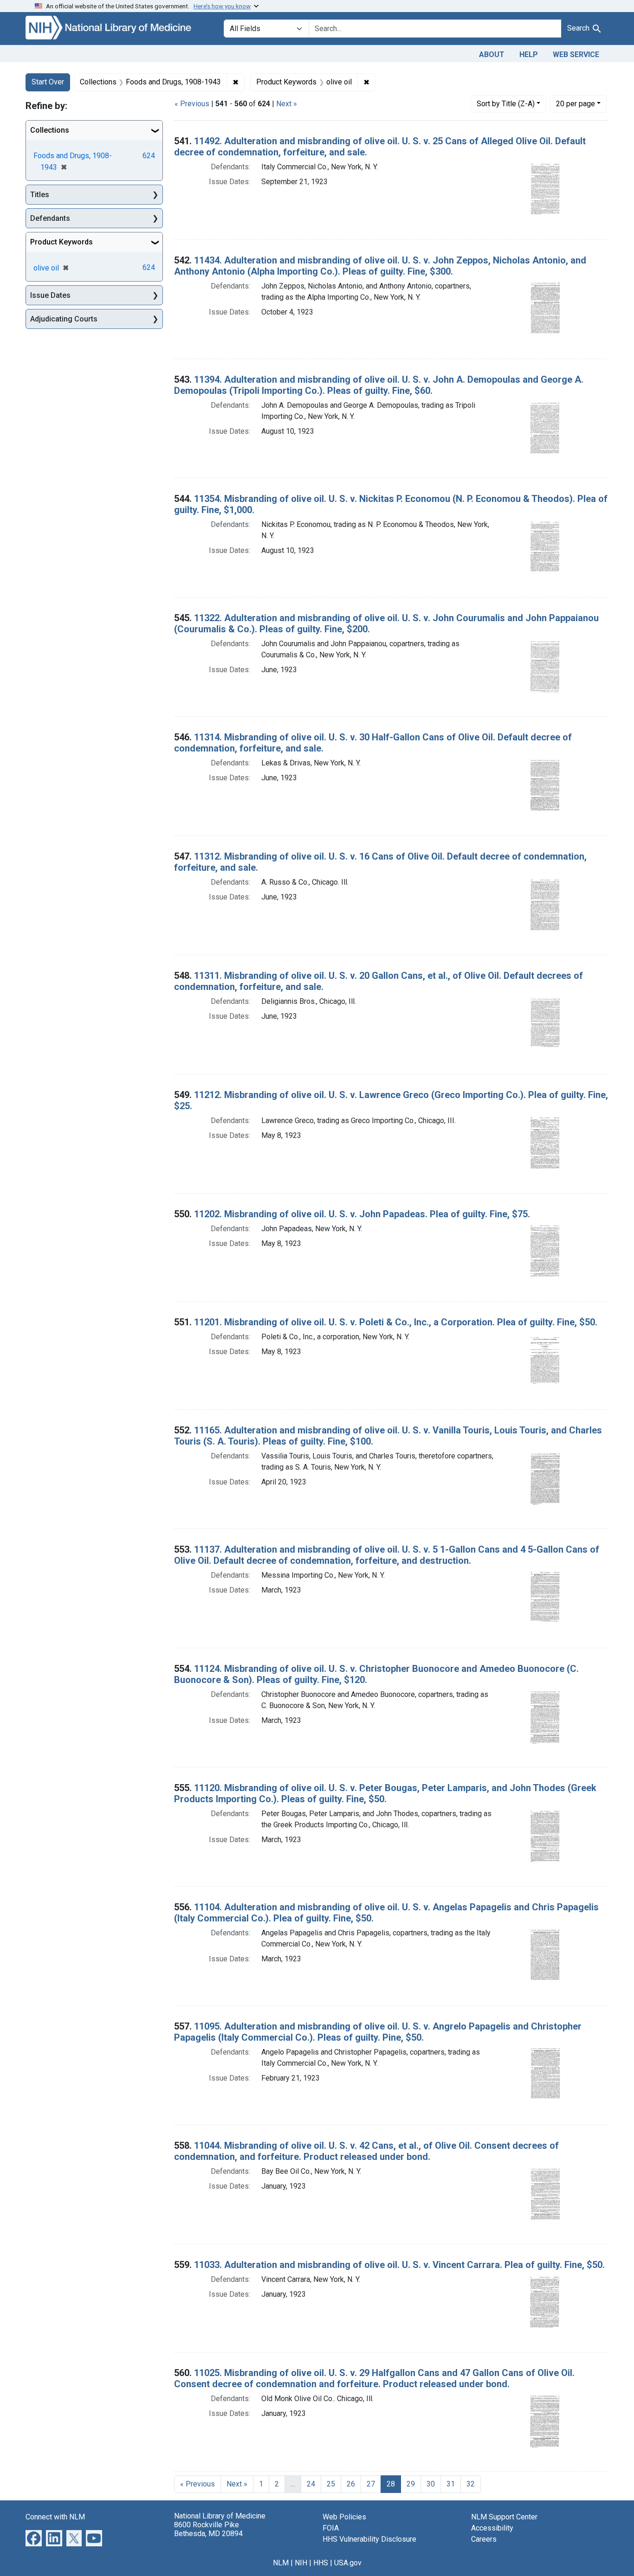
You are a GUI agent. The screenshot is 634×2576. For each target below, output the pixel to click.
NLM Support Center (504, 2517)
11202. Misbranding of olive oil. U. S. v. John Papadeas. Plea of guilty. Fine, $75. (362, 1214)
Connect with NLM (55, 2517)
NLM (281, 2563)
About (492, 55)
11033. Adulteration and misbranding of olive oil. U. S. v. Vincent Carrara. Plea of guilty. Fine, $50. (399, 2265)
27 (371, 2484)
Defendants (50, 218)
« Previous (192, 104)
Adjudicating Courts (64, 319)
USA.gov (348, 2563)
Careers (484, 2539)
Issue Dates (50, 295)
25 (331, 2484)
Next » (287, 104)
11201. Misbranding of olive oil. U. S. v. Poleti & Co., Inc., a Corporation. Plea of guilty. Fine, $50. (396, 1322)
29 (411, 2484)
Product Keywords (61, 242)
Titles (40, 195)
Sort (506, 104)
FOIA (331, 2528)
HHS (321, 2563)
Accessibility (492, 2528)
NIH (301, 2563)
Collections (50, 130)
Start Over (48, 82)
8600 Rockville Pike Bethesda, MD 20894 (208, 2529)
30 (431, 2484)
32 (471, 2484)
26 (351, 2484)
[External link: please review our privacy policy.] (34, 2537)
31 (451, 2484)
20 (576, 103)
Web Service (576, 55)
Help (529, 55)
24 (311, 2484)
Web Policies (344, 2517)
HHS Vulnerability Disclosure (369, 2539)
